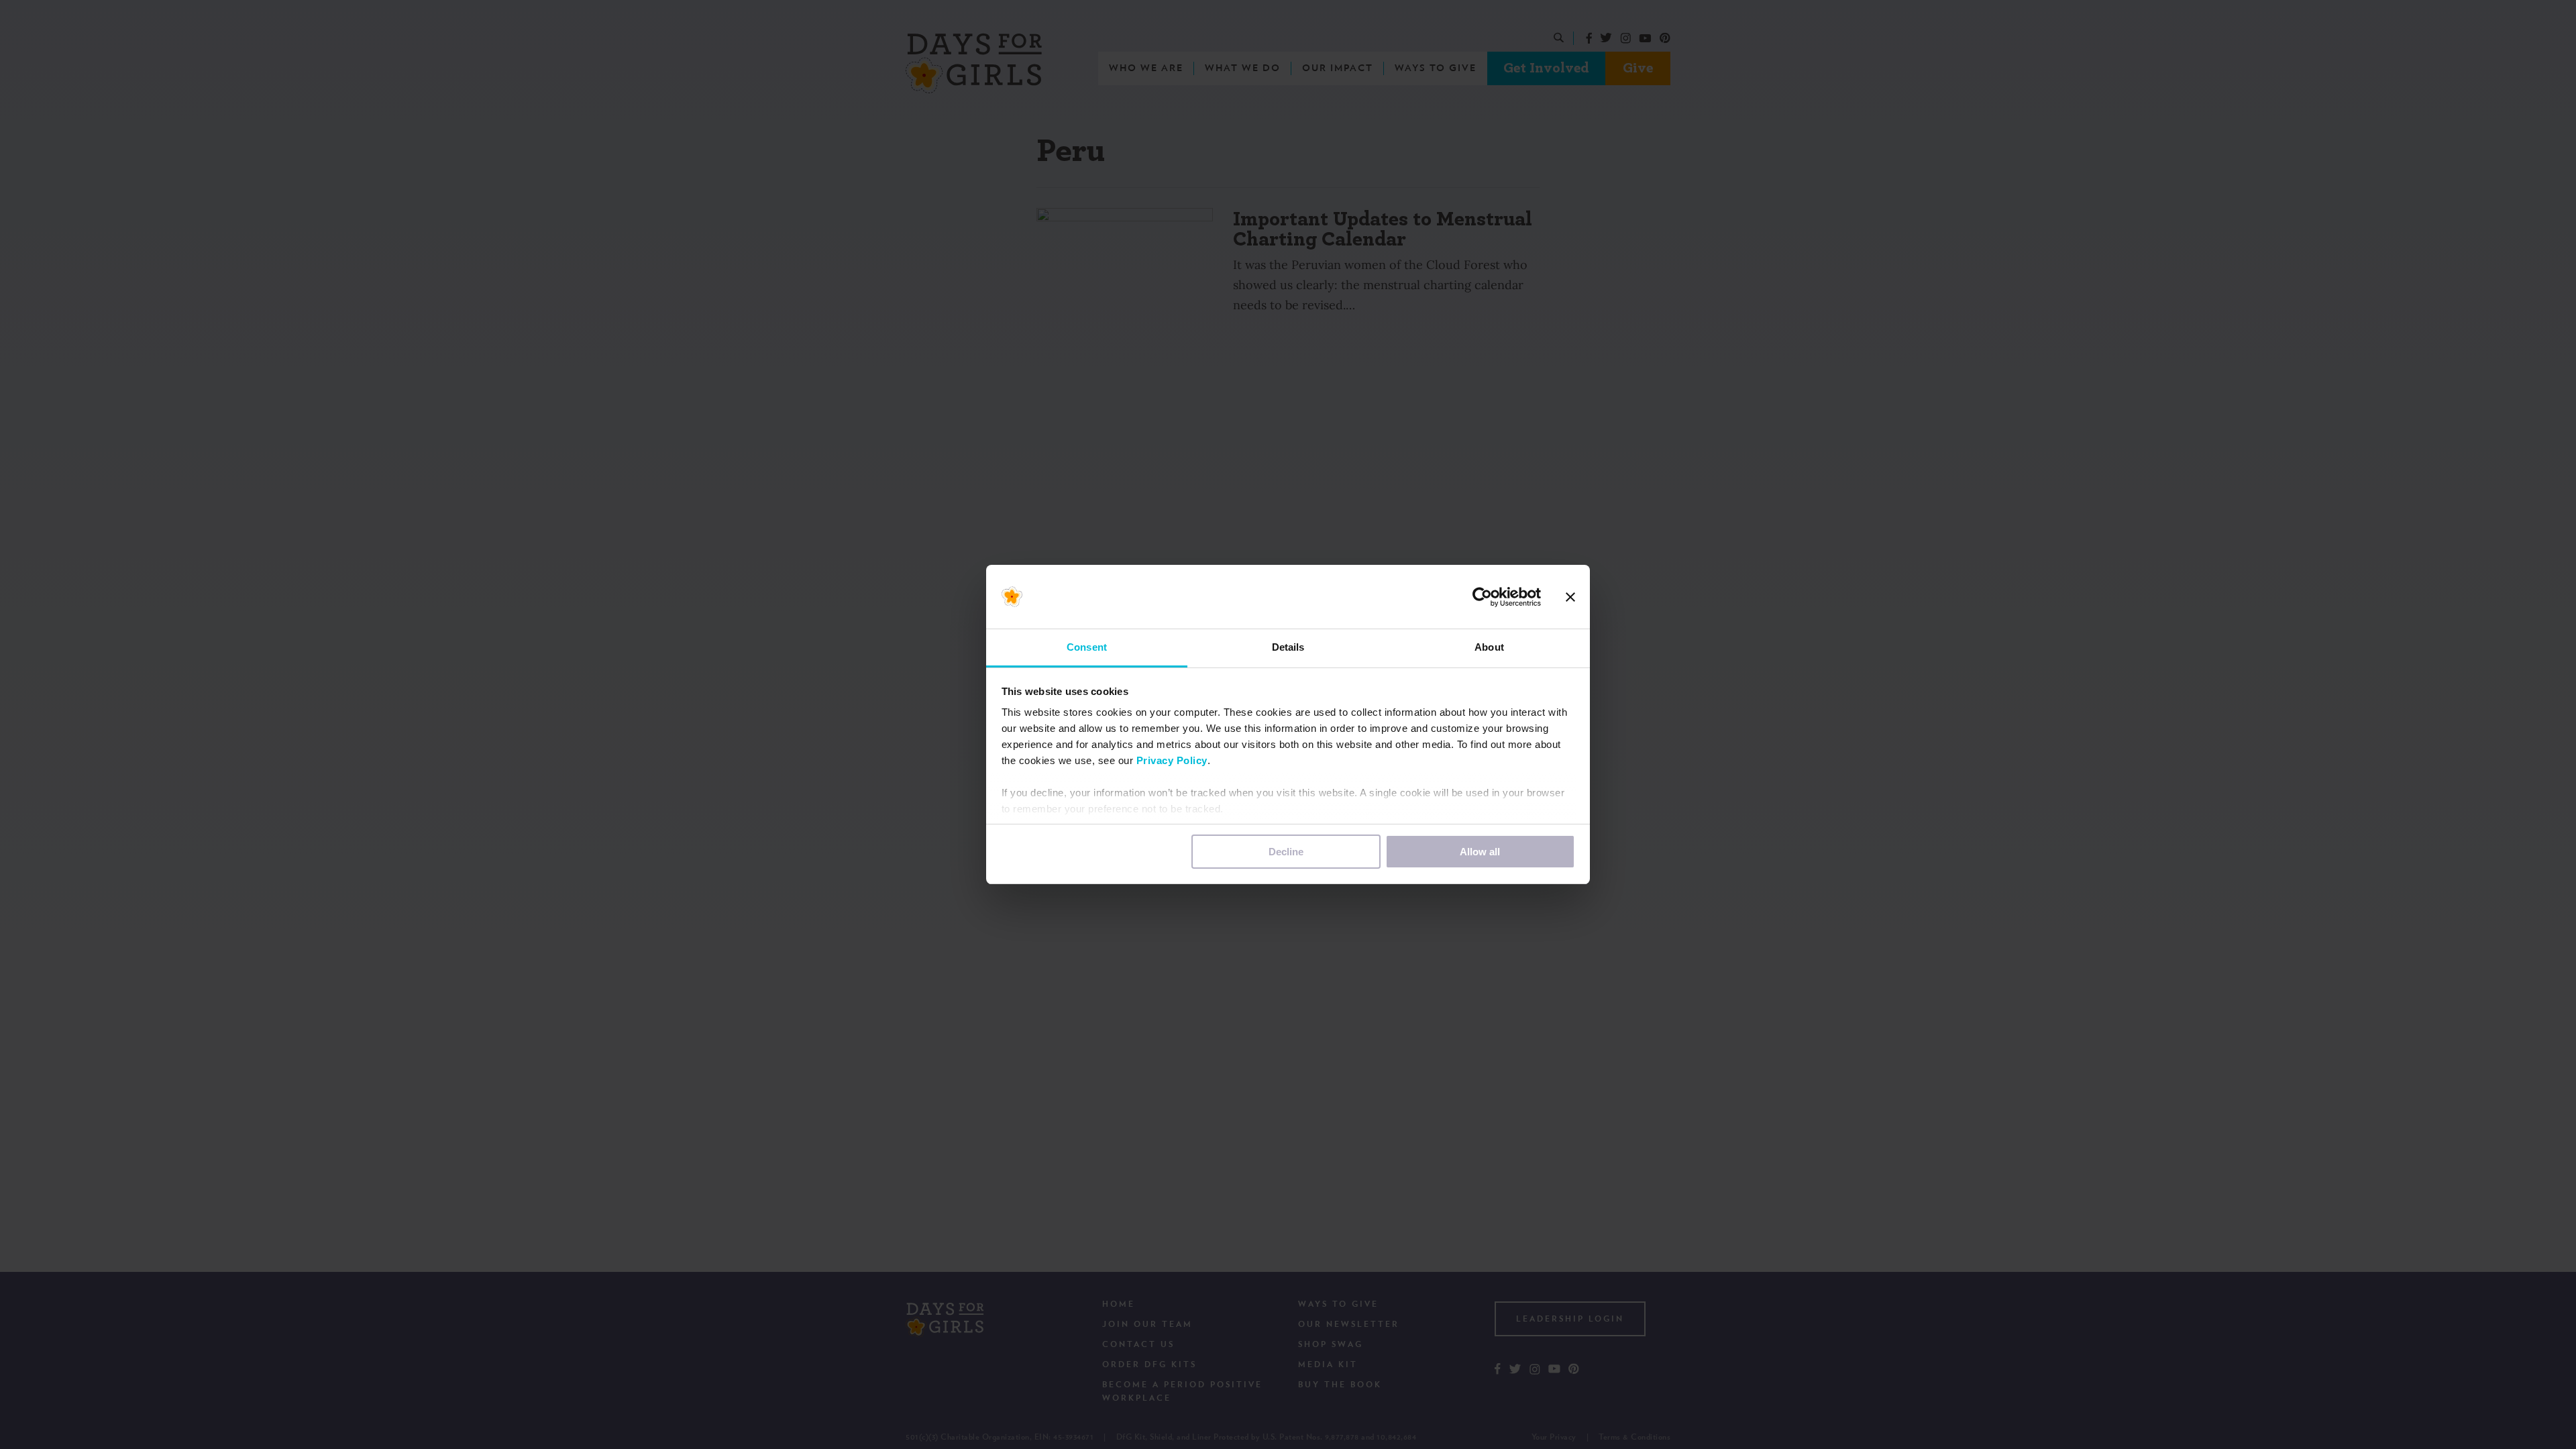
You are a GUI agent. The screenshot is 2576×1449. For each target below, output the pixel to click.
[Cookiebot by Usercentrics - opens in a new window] (1482, 597)
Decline (1286, 852)
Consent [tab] (1087, 647)
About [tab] (1489, 647)
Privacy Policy (1172, 760)
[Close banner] (1570, 597)
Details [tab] (1288, 647)
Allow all (1480, 852)
